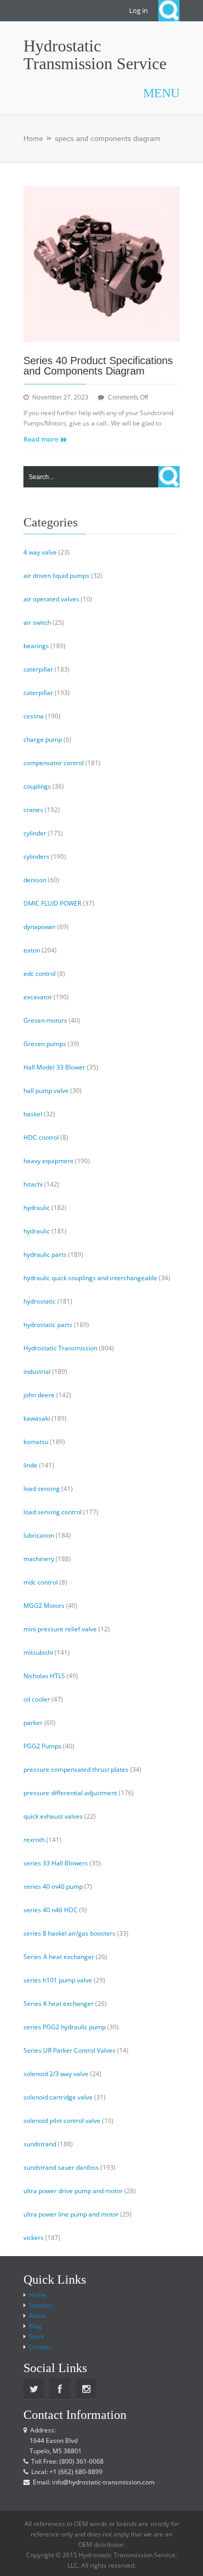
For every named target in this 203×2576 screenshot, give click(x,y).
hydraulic (37, 1208)
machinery (39, 1559)
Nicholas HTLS (44, 1676)
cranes (33, 810)
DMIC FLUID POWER (52, 903)
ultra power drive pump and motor (73, 2191)
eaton (32, 950)
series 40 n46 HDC (50, 1910)
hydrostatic (40, 1301)
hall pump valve (46, 1091)
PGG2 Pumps (42, 1746)
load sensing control (53, 1512)
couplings (37, 786)
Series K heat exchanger (59, 2004)
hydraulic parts (45, 1254)
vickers (34, 2238)
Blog (35, 2326)
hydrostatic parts (48, 1325)
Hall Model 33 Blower (54, 1067)
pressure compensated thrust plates (76, 1769)
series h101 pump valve (58, 1980)
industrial (37, 1371)
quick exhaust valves (53, 1816)
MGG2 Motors (44, 1606)
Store (36, 2336)
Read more (41, 439)
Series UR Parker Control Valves (69, 2050)
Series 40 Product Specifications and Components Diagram (98, 366)
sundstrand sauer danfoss (61, 2167)
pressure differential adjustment (70, 1793)
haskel (33, 1114)
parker (33, 1723)
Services (41, 2305)
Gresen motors (45, 1020)
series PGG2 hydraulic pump (65, 2027)
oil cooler (37, 1699)
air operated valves (51, 599)
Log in (138, 10)
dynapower (40, 927)
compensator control (54, 763)
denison (35, 880)
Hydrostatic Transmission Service (95, 55)
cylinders (36, 856)
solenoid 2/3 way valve (56, 2074)
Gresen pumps (45, 1044)
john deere (39, 1395)
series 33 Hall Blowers (56, 1863)
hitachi (33, 1184)
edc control (40, 974)
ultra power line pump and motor (71, 2214)
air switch (37, 622)
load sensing (42, 1489)
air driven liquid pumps (56, 576)
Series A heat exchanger (59, 1957)
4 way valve (40, 552)
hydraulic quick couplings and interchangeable (90, 1278)
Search (169, 11)
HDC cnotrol (41, 1137)
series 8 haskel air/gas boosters (69, 1933)
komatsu (36, 1442)
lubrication (39, 1535)
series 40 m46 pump (53, 1886)
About (37, 2316)
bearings (36, 646)
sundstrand (40, 2144)
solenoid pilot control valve (62, 2121)
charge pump (43, 739)
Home (33, 138)
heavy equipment (48, 1161)
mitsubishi (38, 1652)
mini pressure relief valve (60, 1629)
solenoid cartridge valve (58, 2097)
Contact (40, 2347)
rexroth (34, 1840)
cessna (34, 716)
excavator (38, 997)
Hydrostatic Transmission (60, 1348)
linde (30, 1465)
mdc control (41, 1582)
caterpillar (38, 669)
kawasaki (37, 1418)
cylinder (35, 833)
